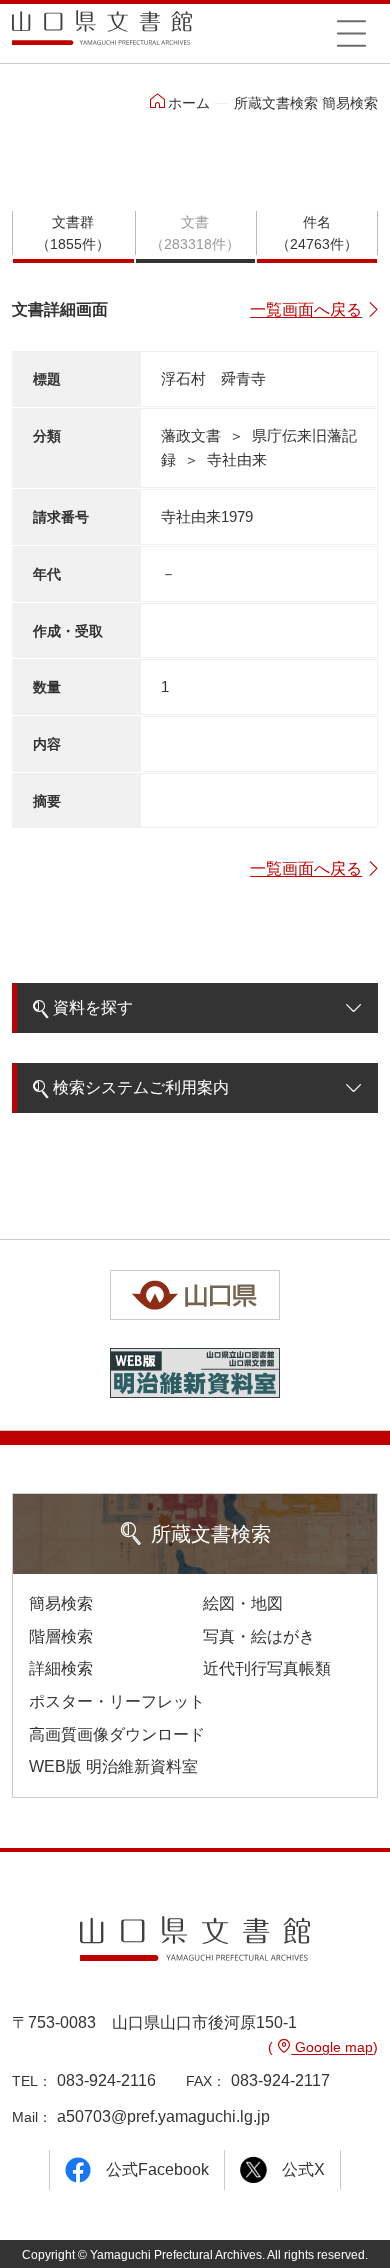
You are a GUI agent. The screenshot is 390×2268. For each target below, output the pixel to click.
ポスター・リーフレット (117, 1701)
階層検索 (61, 1636)
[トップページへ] (102, 34)
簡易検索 (61, 1603)
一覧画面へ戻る (306, 309)
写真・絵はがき (259, 1636)
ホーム (189, 103)
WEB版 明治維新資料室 (113, 1766)
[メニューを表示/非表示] (351, 33)
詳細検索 (61, 1668)
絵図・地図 (243, 1603)
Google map (332, 2047)
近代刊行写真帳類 (267, 1668)
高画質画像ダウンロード (117, 1734)
